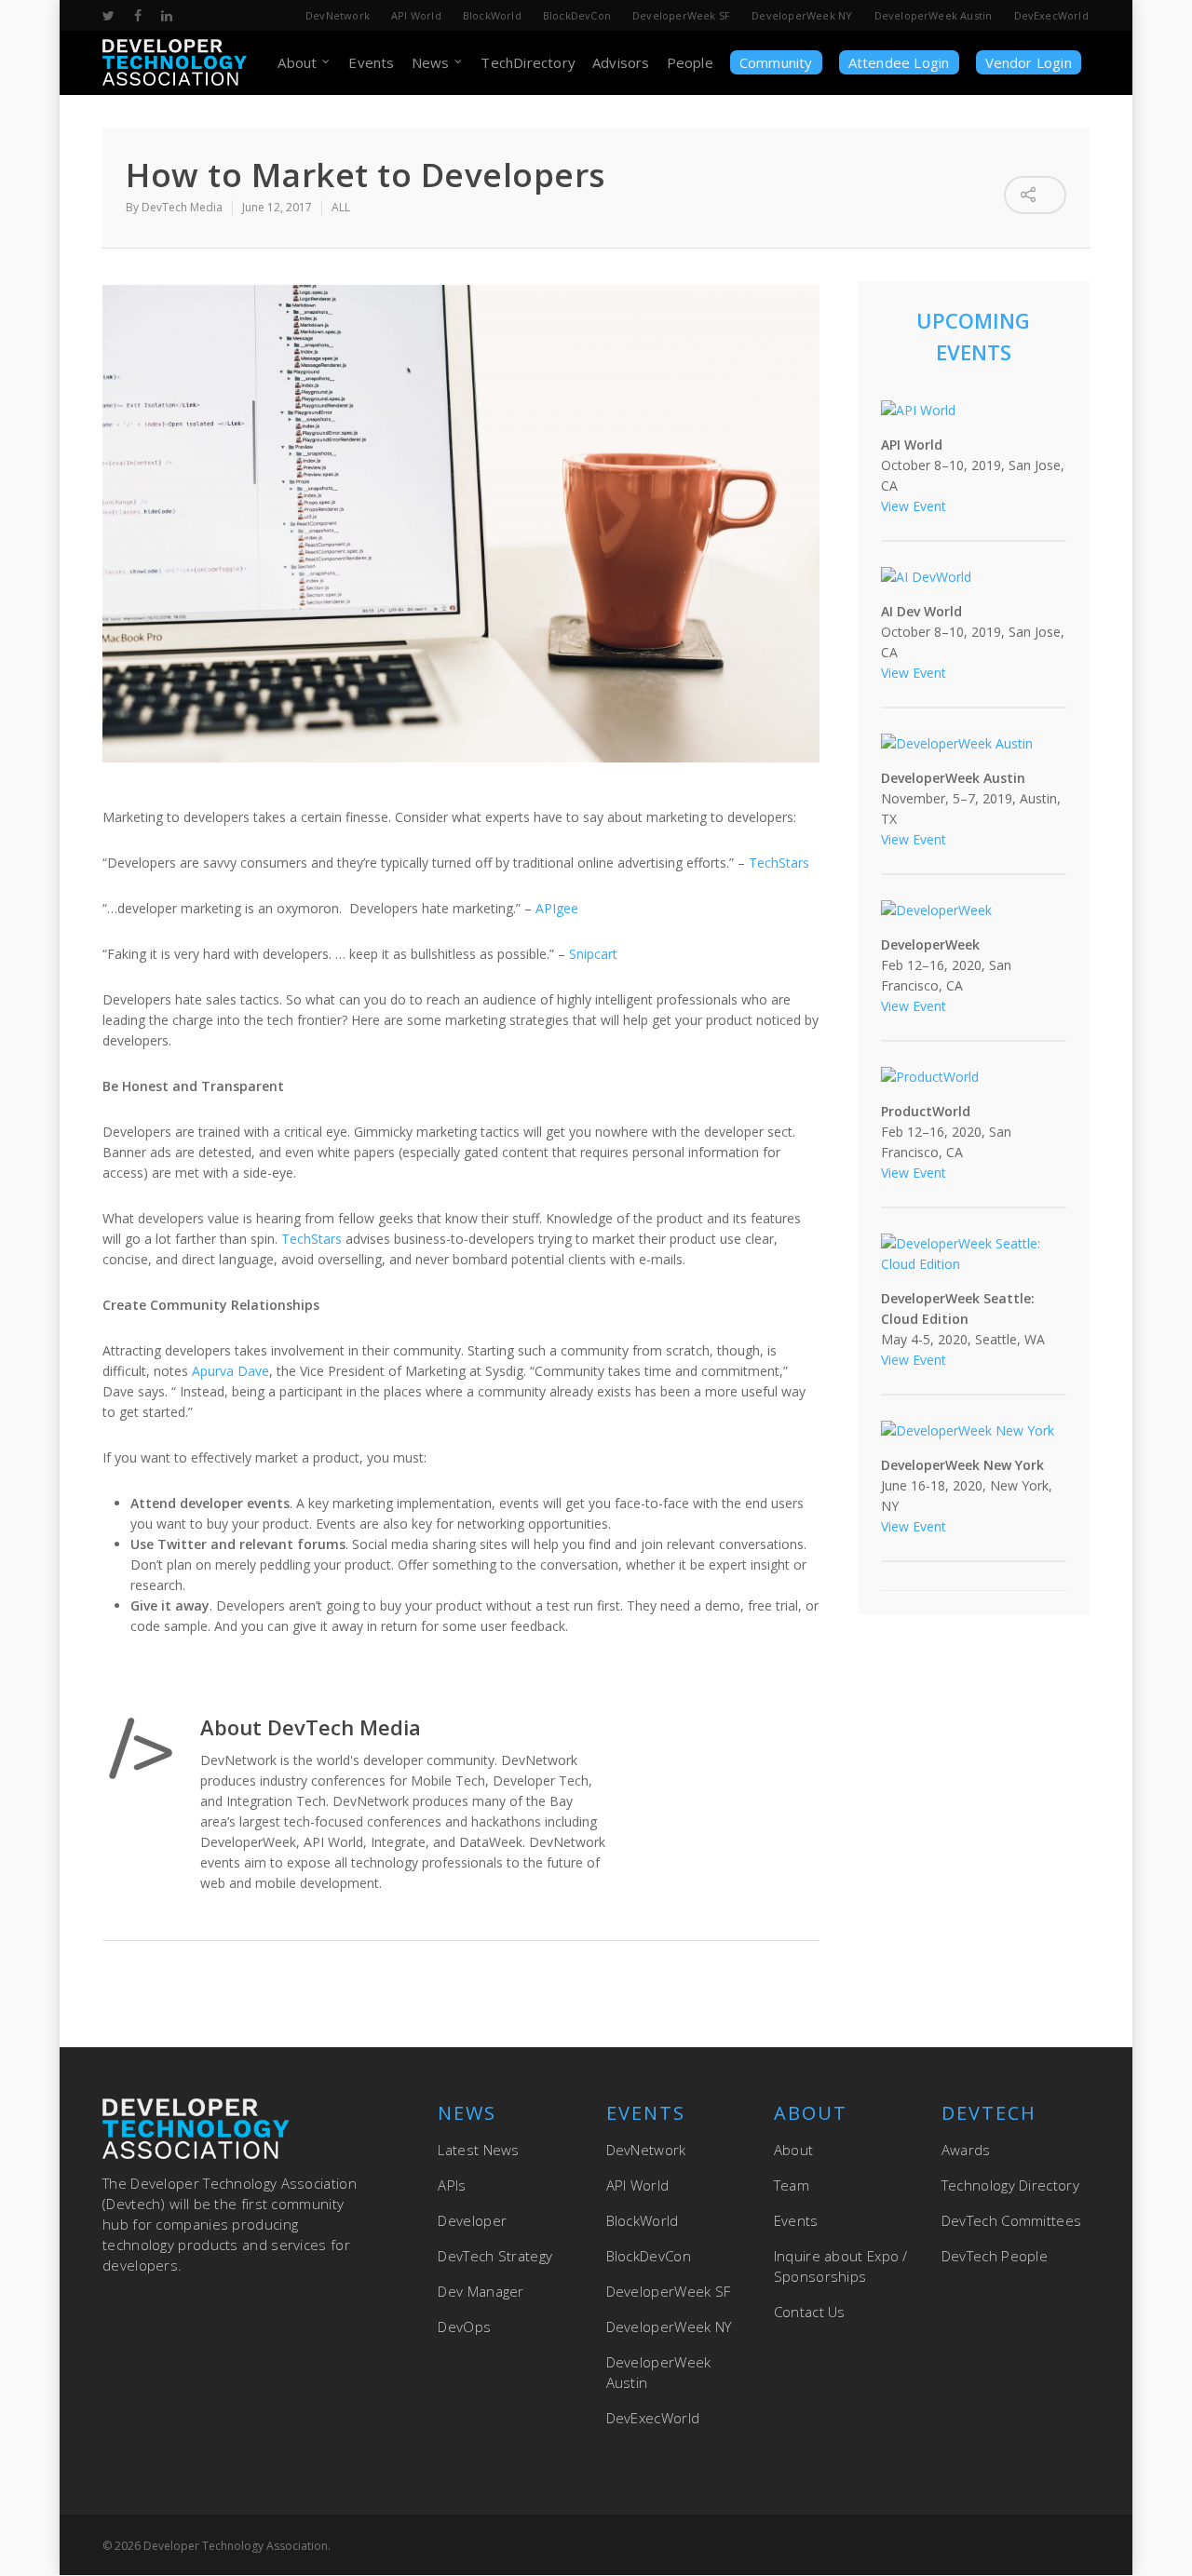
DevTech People (995, 2256)
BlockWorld (492, 15)
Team (792, 2185)
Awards (966, 2150)
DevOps (464, 2326)
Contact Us (810, 2312)
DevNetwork (338, 15)
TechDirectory (528, 62)
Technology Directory (1010, 2185)
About (297, 62)
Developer (472, 2220)
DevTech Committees (1011, 2220)
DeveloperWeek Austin (934, 15)
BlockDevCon (577, 15)
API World (416, 15)
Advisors (621, 62)
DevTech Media (182, 207)
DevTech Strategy (495, 2256)
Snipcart (593, 954)
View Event (914, 506)
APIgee (557, 908)
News (431, 62)
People (690, 62)
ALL (341, 207)
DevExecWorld (1051, 15)
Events (371, 62)
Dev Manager (481, 2291)
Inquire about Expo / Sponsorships (841, 2266)
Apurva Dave (230, 1371)
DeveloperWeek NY (802, 15)
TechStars (779, 863)
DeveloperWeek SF (681, 15)
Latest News (478, 2150)
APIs (452, 2185)
